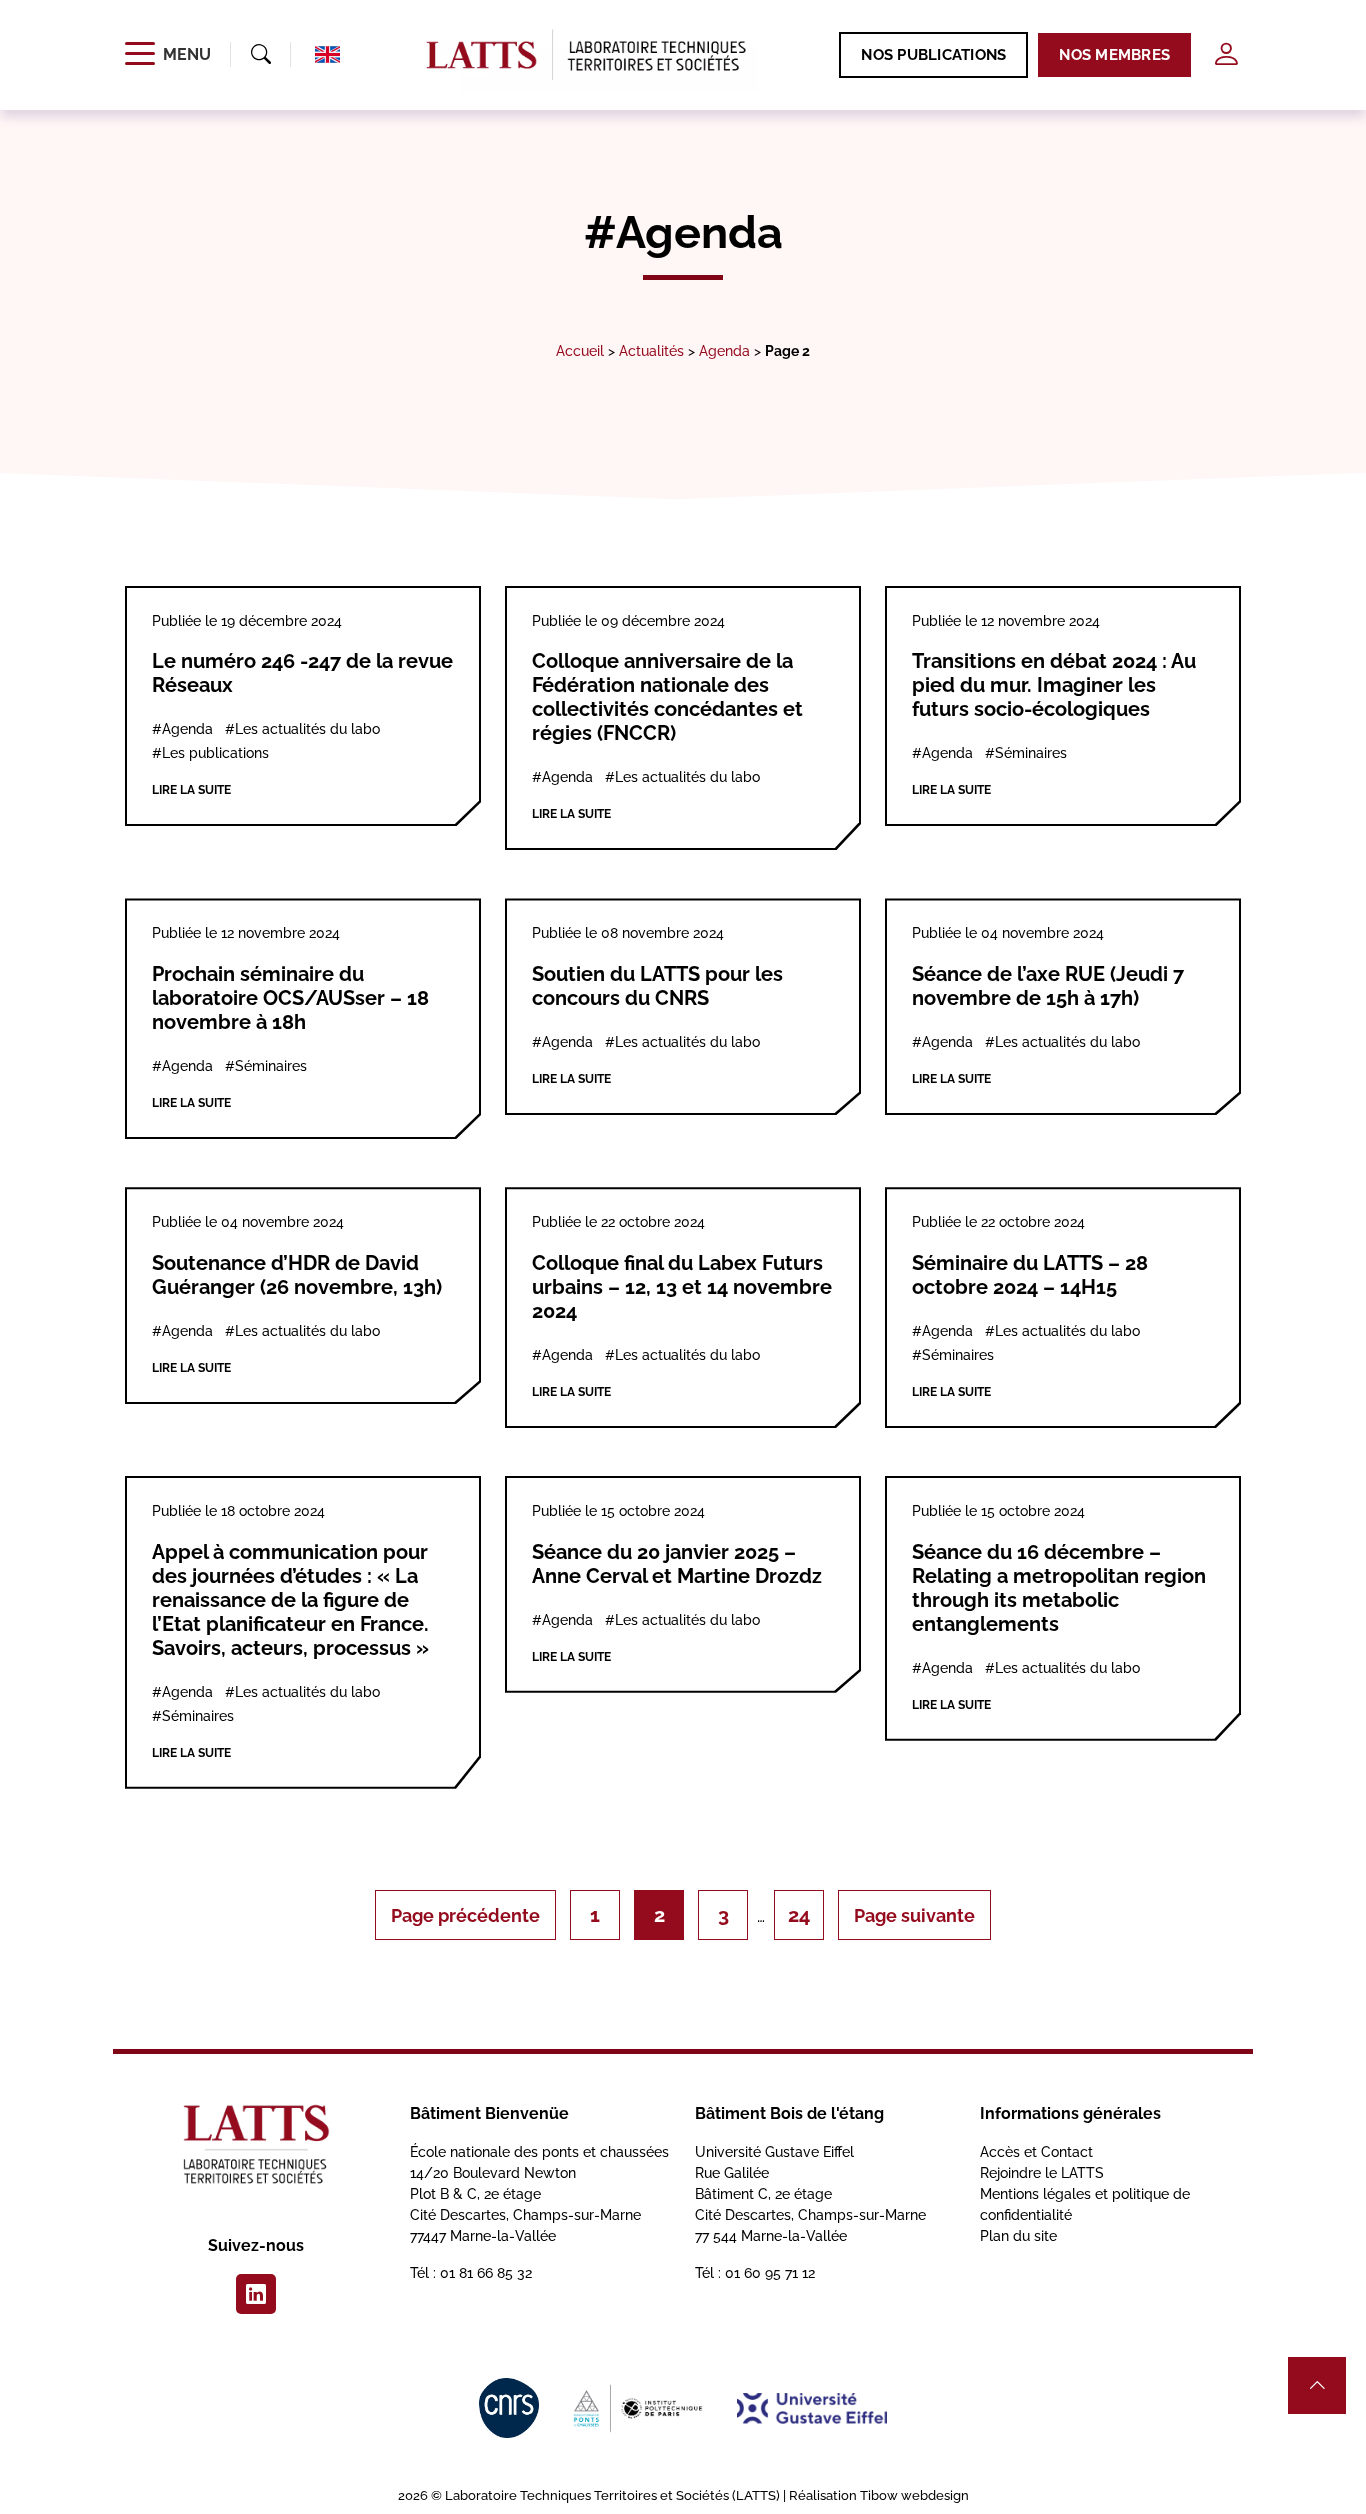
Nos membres (1114, 55)
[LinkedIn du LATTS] (256, 2294)
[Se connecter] (1226, 54)
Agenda (724, 350)
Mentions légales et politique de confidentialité (1085, 2204)
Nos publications (933, 55)
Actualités (651, 350)
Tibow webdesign (914, 2495)
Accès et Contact (1036, 2152)
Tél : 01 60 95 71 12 (755, 2273)
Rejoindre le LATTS (1042, 2173)
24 (799, 1915)
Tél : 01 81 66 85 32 (471, 2273)
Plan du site (1018, 2236)
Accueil (580, 350)
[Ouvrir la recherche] (261, 55)
